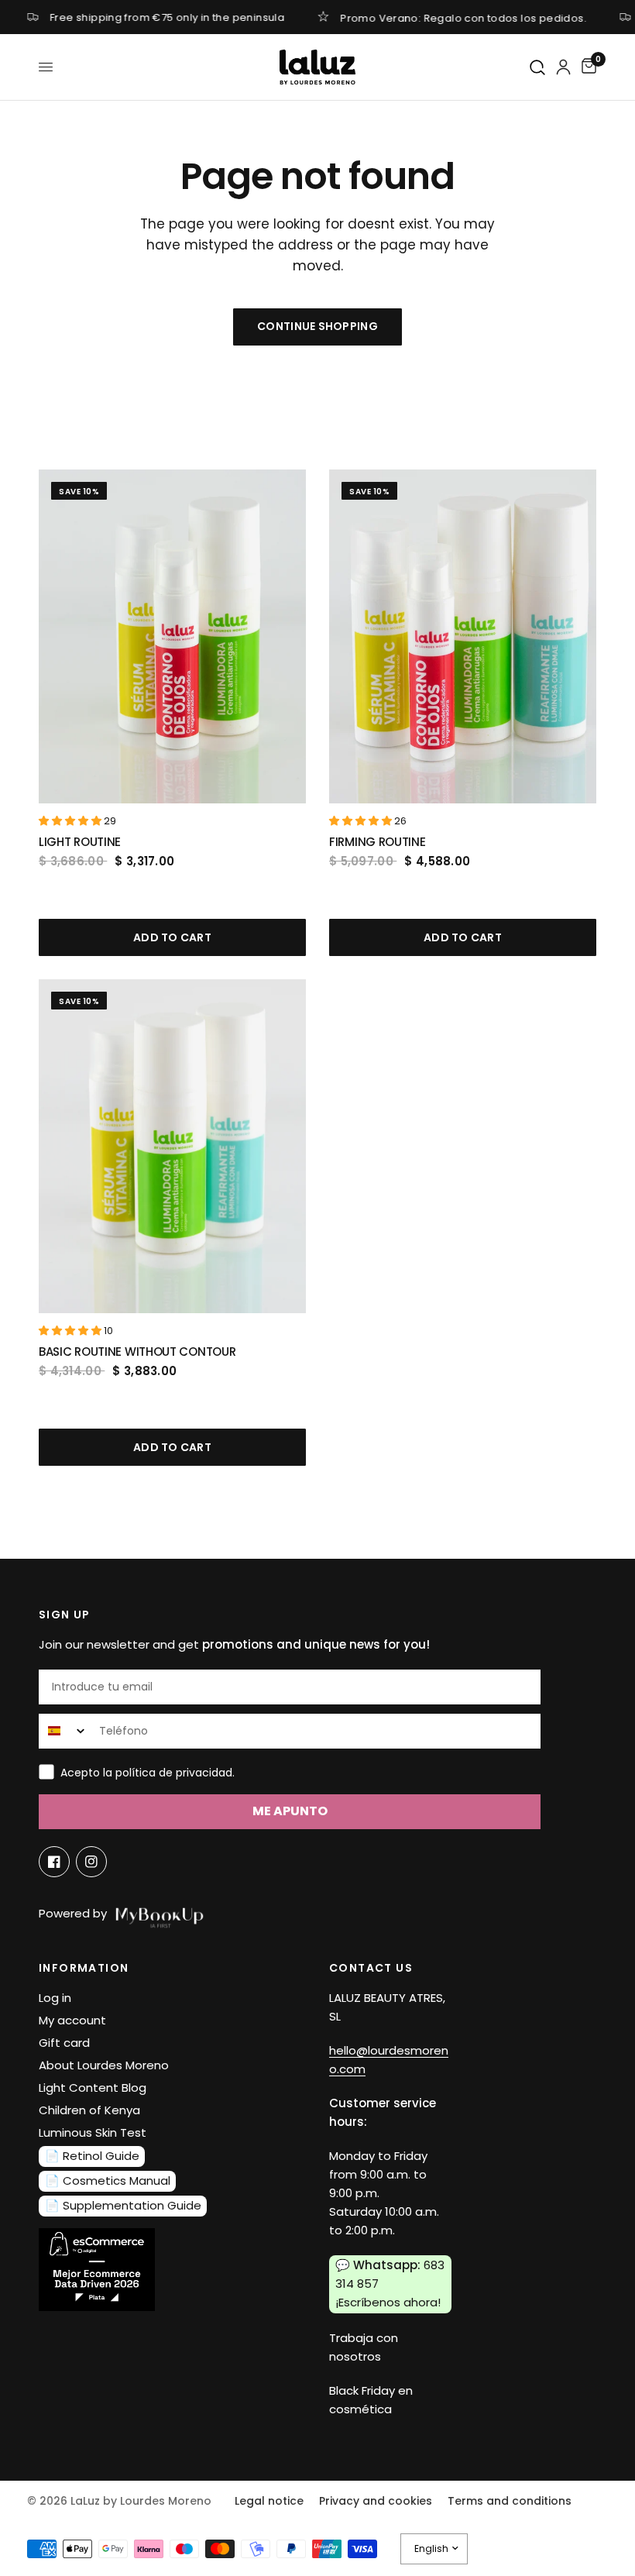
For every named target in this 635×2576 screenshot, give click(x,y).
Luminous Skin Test (93, 2132)
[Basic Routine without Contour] (172, 1146)
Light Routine (80, 842)
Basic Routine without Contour (137, 1352)
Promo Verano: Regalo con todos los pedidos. (464, 17)
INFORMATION (84, 1968)
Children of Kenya (89, 2110)
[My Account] (563, 67)
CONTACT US (371, 1968)
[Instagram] (91, 1862)
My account (72, 2020)
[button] (71, 821)
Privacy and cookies (376, 2501)
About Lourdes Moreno (104, 2065)
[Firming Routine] (463, 636)
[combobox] (65, 1731)
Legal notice (269, 2501)
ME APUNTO (290, 1811)
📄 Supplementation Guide (123, 2205)
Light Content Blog (93, 2088)
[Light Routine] (172, 636)
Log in (55, 1998)
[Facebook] (54, 1862)
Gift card (64, 2043)
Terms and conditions (510, 2501)
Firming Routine (378, 842)
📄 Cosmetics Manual (108, 2180)
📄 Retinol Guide (92, 2156)
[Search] (538, 68)
